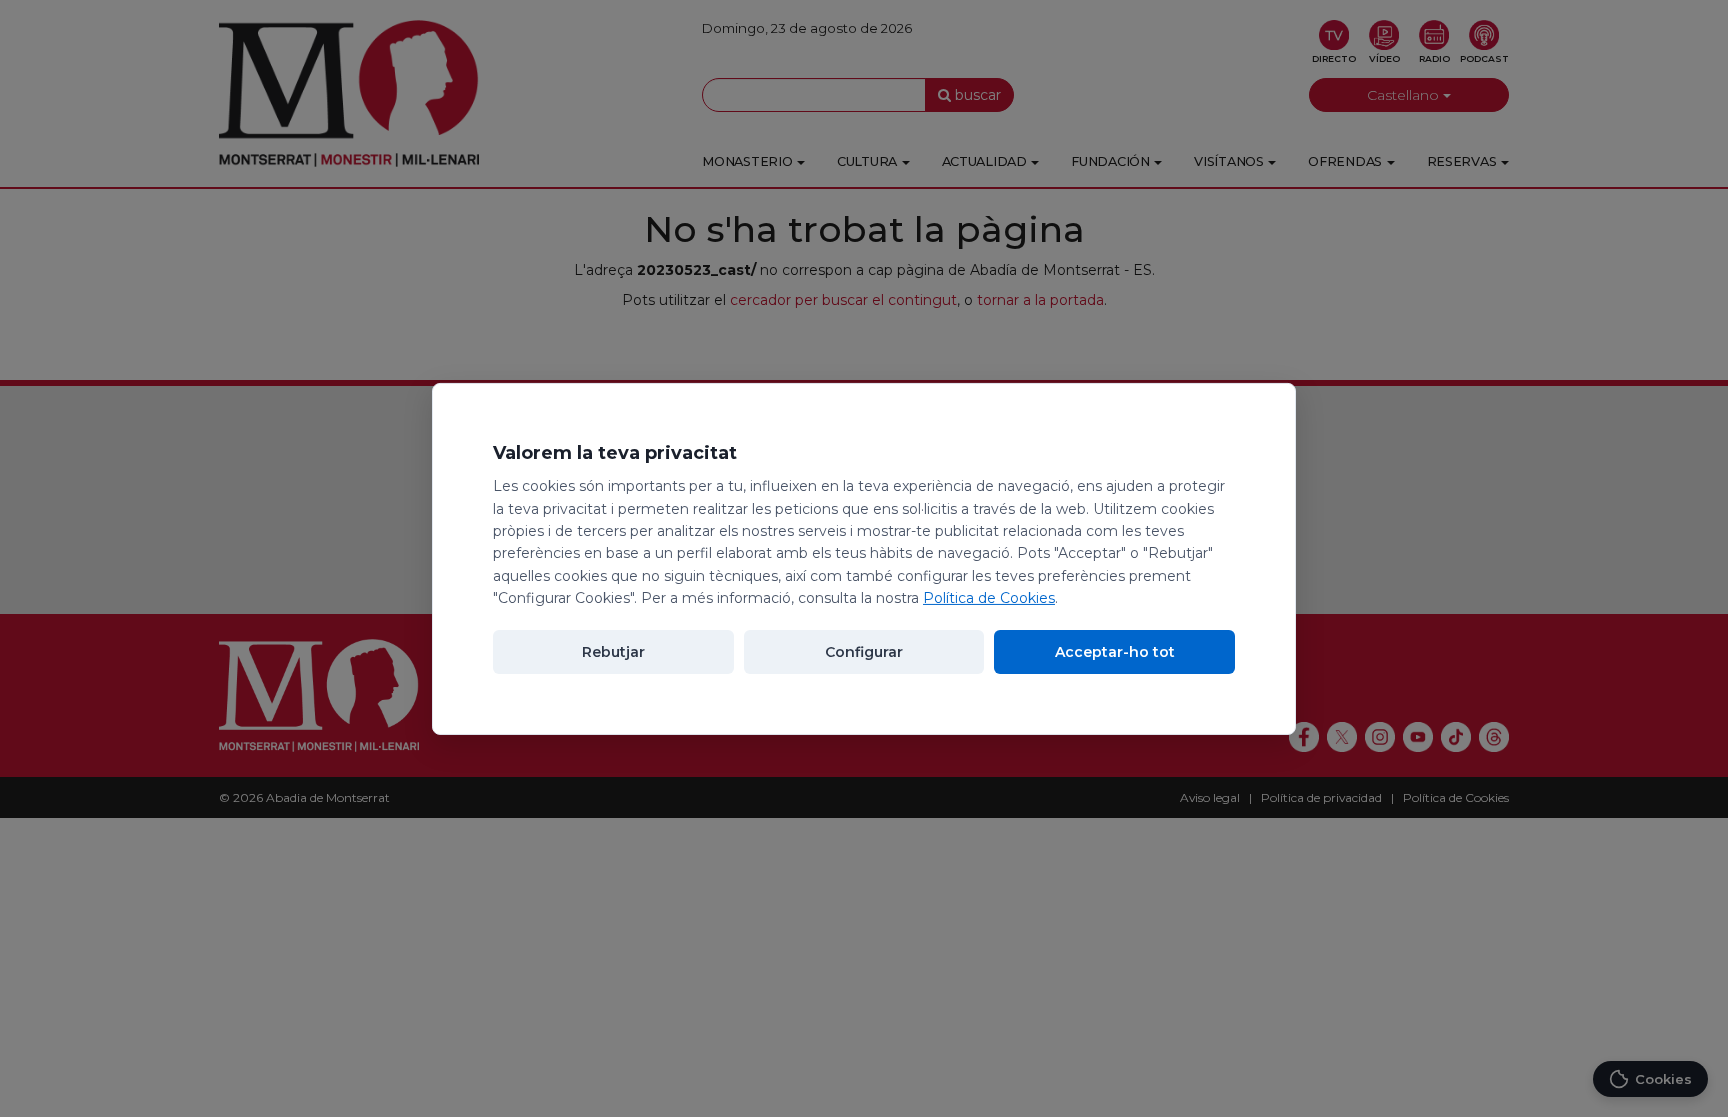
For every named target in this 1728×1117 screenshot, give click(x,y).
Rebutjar (613, 652)
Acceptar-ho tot (1115, 652)
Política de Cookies (989, 598)
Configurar (864, 652)
